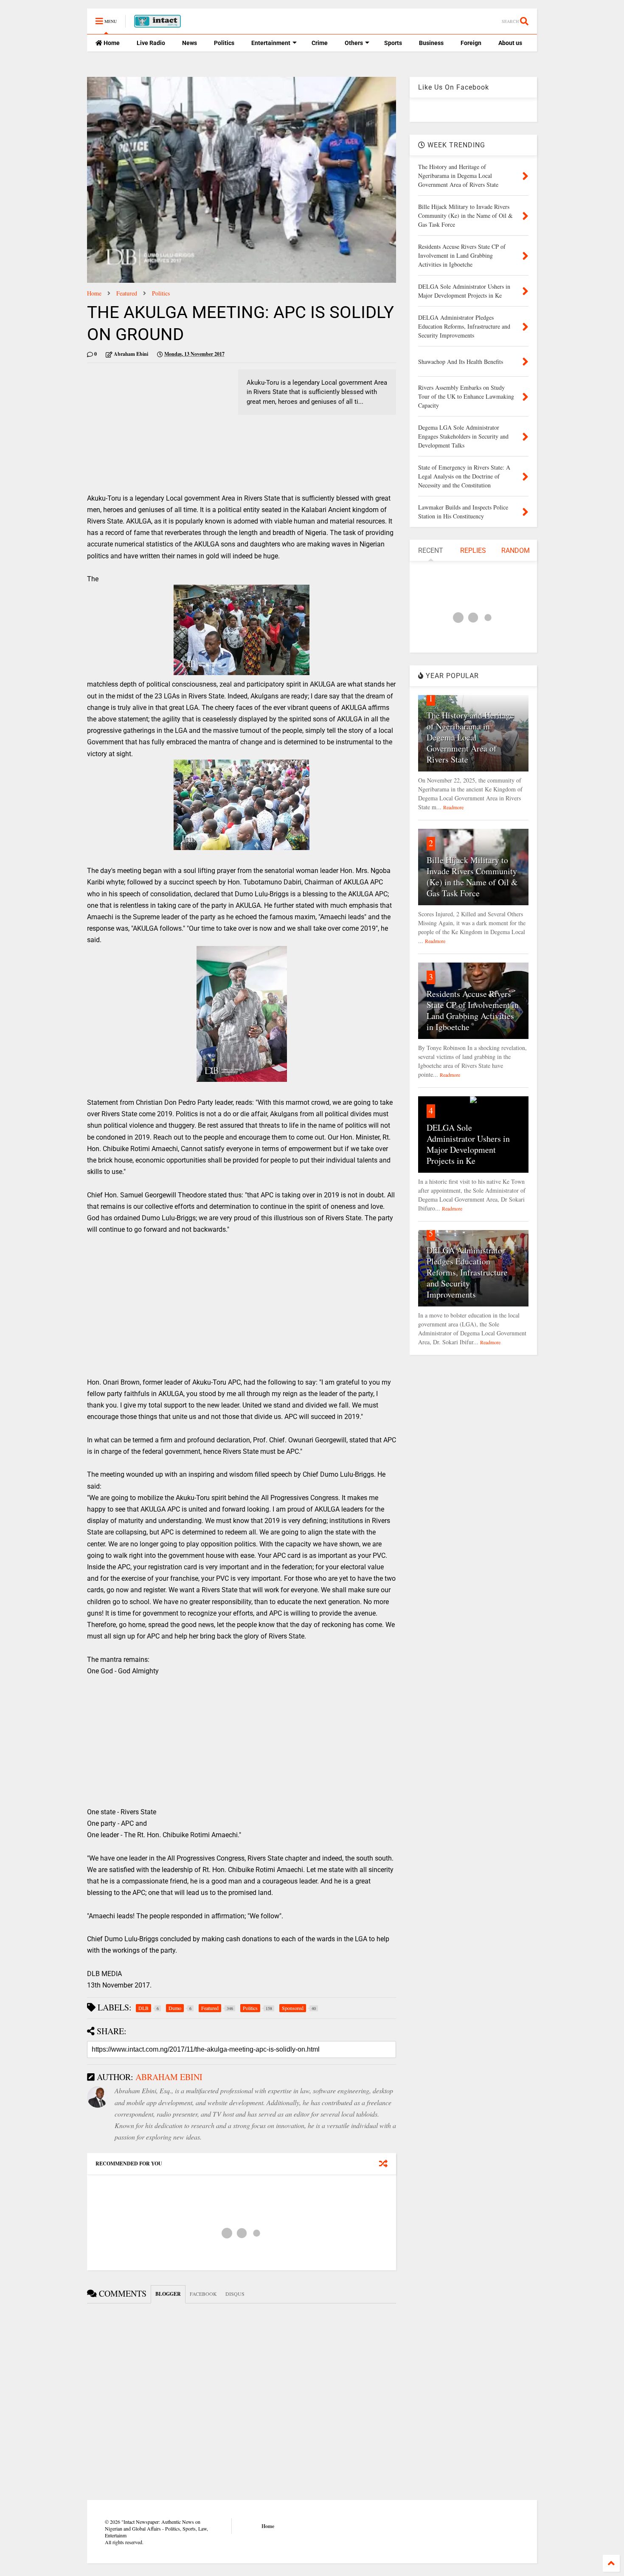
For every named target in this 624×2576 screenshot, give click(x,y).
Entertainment (271, 43)
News (190, 43)
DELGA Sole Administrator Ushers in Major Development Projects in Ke (468, 1144)
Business (431, 43)
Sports (393, 43)
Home (111, 43)
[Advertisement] (158, 429)
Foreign (471, 43)
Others (354, 43)
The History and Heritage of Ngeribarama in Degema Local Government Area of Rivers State (470, 737)
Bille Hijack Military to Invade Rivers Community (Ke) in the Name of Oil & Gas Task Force (472, 877)
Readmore (453, 807)
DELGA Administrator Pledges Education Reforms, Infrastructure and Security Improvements (467, 1272)
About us (510, 43)
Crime (320, 43)
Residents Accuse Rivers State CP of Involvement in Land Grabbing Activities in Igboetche (473, 1010)
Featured (127, 293)
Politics (224, 43)
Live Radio (151, 43)
